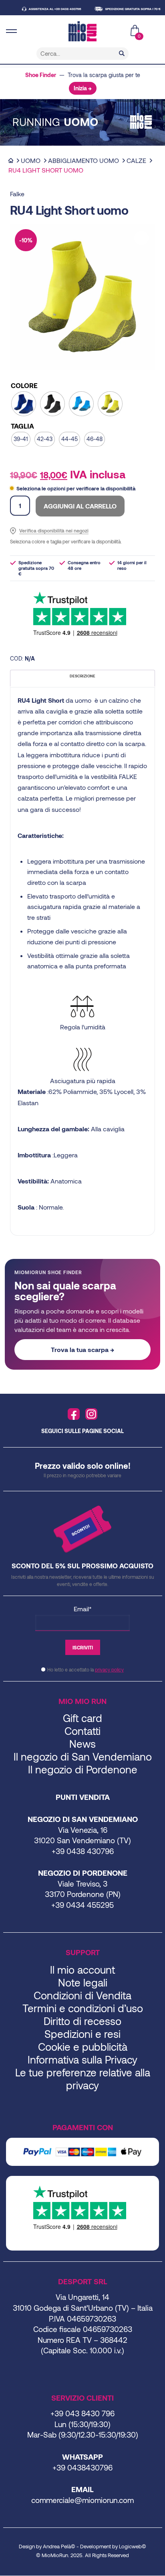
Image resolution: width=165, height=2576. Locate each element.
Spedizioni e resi (82, 2034)
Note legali (83, 1982)
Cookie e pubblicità (83, 2046)
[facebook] (74, 1414)
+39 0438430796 (82, 2467)
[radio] (24, 404)
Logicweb (130, 2546)
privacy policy (109, 1669)
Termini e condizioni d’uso (83, 2008)
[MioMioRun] (82, 31)
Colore (24, 385)
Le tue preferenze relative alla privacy (83, 2079)
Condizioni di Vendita (82, 1995)
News (82, 1743)
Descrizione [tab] (82, 676)
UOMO (31, 160)
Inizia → (83, 88)
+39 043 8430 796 (82, 2413)
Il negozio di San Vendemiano (83, 1756)
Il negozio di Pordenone (83, 1769)
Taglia (22, 426)
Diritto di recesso (82, 2021)
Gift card (82, 1718)
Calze (136, 160)
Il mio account (82, 1969)
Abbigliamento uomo (84, 160)
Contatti (82, 1731)
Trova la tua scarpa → (82, 1349)
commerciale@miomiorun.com (82, 2500)
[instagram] (91, 1414)
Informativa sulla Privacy (82, 2059)
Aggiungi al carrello (80, 506)
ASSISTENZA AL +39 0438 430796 (43, 9)
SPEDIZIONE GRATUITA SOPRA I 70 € (121, 9)
